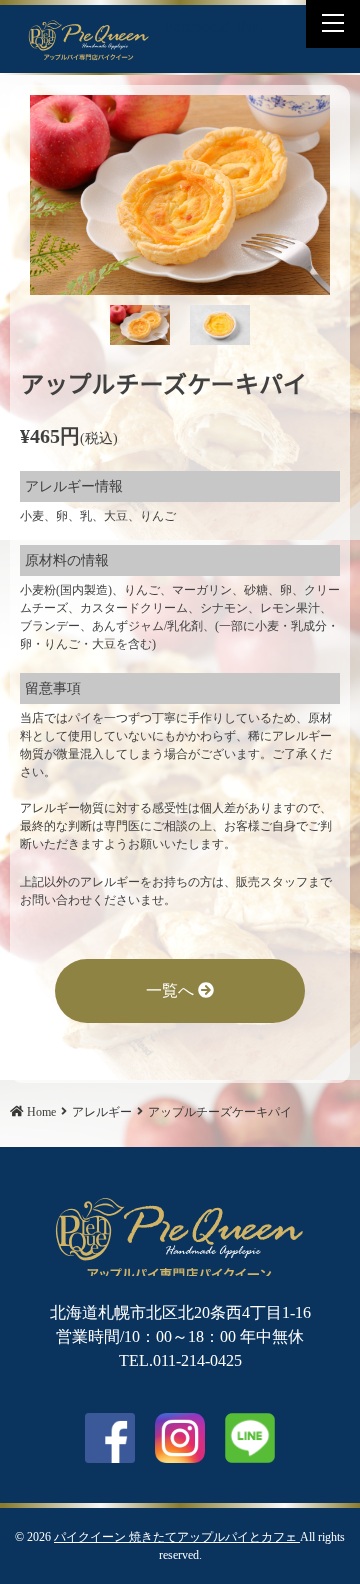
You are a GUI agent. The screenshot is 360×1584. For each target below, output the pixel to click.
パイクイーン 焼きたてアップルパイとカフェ (177, 1537)
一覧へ (172, 990)
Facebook (195, 26)
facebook (110, 1438)
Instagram (180, 1438)
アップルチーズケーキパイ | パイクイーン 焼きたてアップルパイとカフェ (89, 39)
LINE (244, 26)
